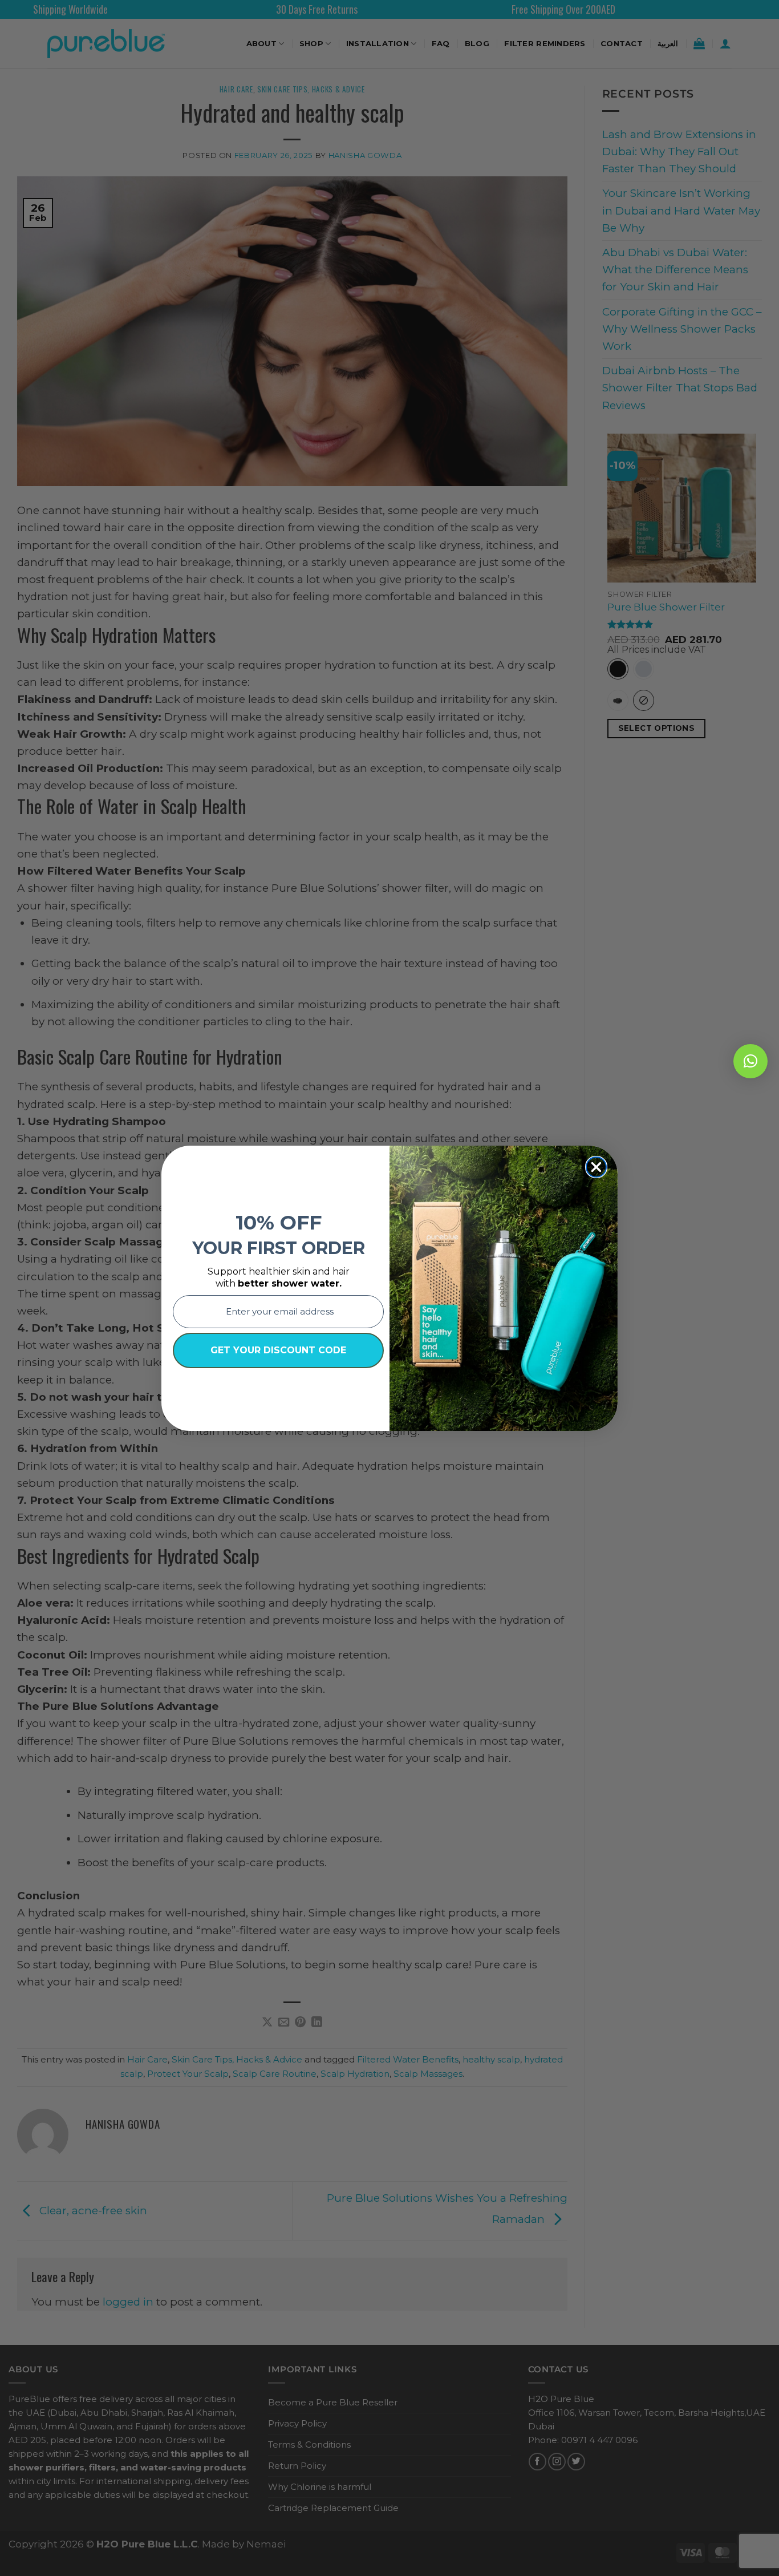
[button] (750, 1061)
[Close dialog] (596, 1167)
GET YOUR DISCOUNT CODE (278, 1350)
